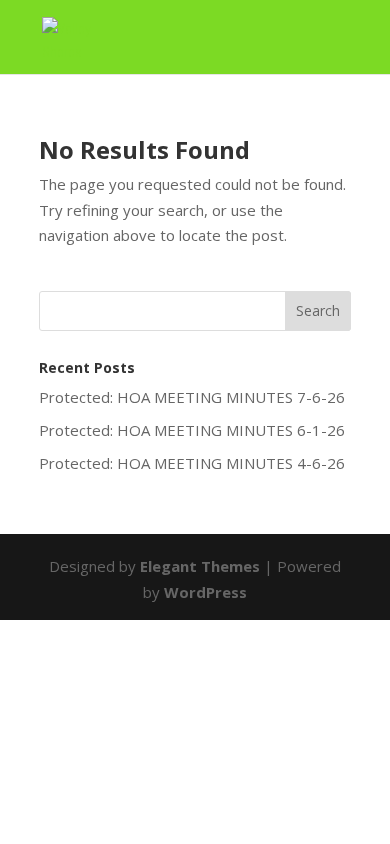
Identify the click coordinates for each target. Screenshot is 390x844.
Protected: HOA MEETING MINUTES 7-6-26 (192, 397)
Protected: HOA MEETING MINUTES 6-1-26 (192, 430)
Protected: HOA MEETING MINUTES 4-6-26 (192, 463)
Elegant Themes (200, 566)
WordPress (205, 592)
